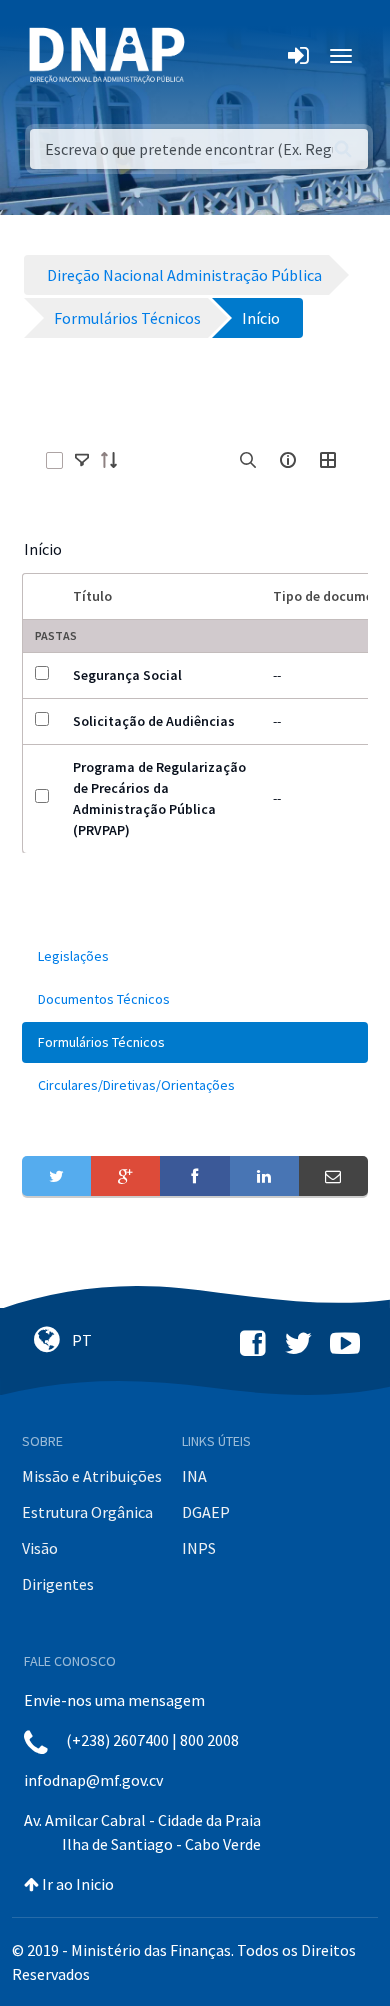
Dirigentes (58, 1584)
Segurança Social (127, 675)
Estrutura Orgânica (87, 1512)
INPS (199, 1548)
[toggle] (82, 460)
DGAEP (206, 1512)
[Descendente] (115, 460)
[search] (248, 460)
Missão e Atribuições (92, 1476)
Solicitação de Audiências (154, 721)
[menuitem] (195, 956)
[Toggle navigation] (213, 56)
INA (194, 1476)
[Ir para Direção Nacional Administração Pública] (107, 54)
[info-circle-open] (288, 460)
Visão (40, 1548)
